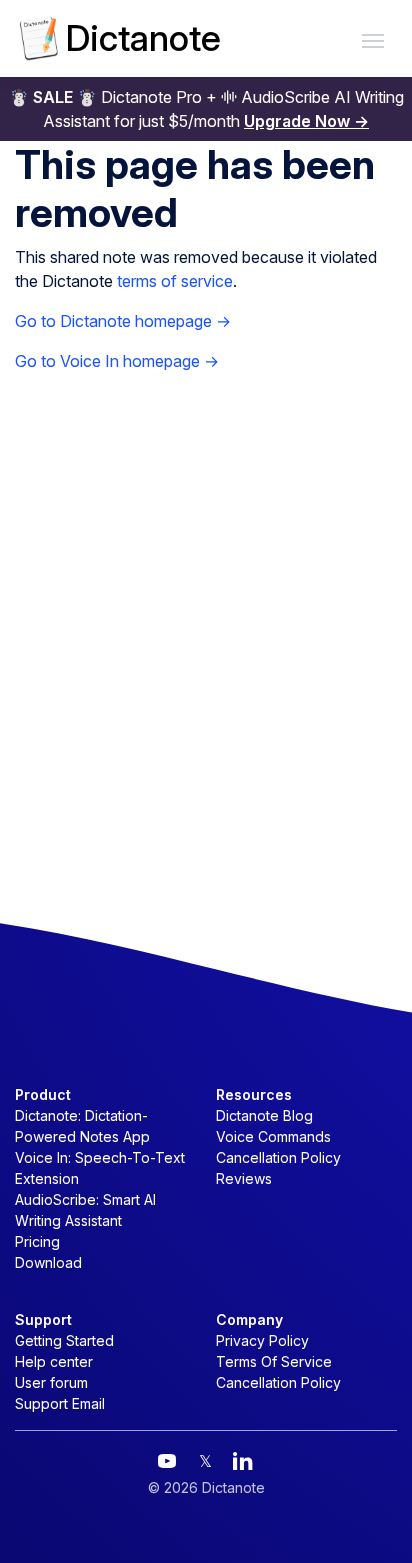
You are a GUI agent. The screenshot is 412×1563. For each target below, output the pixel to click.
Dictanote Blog (264, 1115)
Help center (54, 1361)
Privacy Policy (262, 1340)
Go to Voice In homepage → (117, 361)
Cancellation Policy (278, 1157)
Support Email (60, 1403)
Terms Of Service (274, 1361)
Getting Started (64, 1340)
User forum (51, 1382)
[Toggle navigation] (373, 39)
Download (48, 1262)
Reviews (244, 1178)
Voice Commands (273, 1136)
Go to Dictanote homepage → (123, 321)
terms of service (175, 281)
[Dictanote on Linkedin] (243, 1461)
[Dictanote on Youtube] (167, 1461)
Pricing (37, 1241)
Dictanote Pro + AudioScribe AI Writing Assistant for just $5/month (206, 109)
